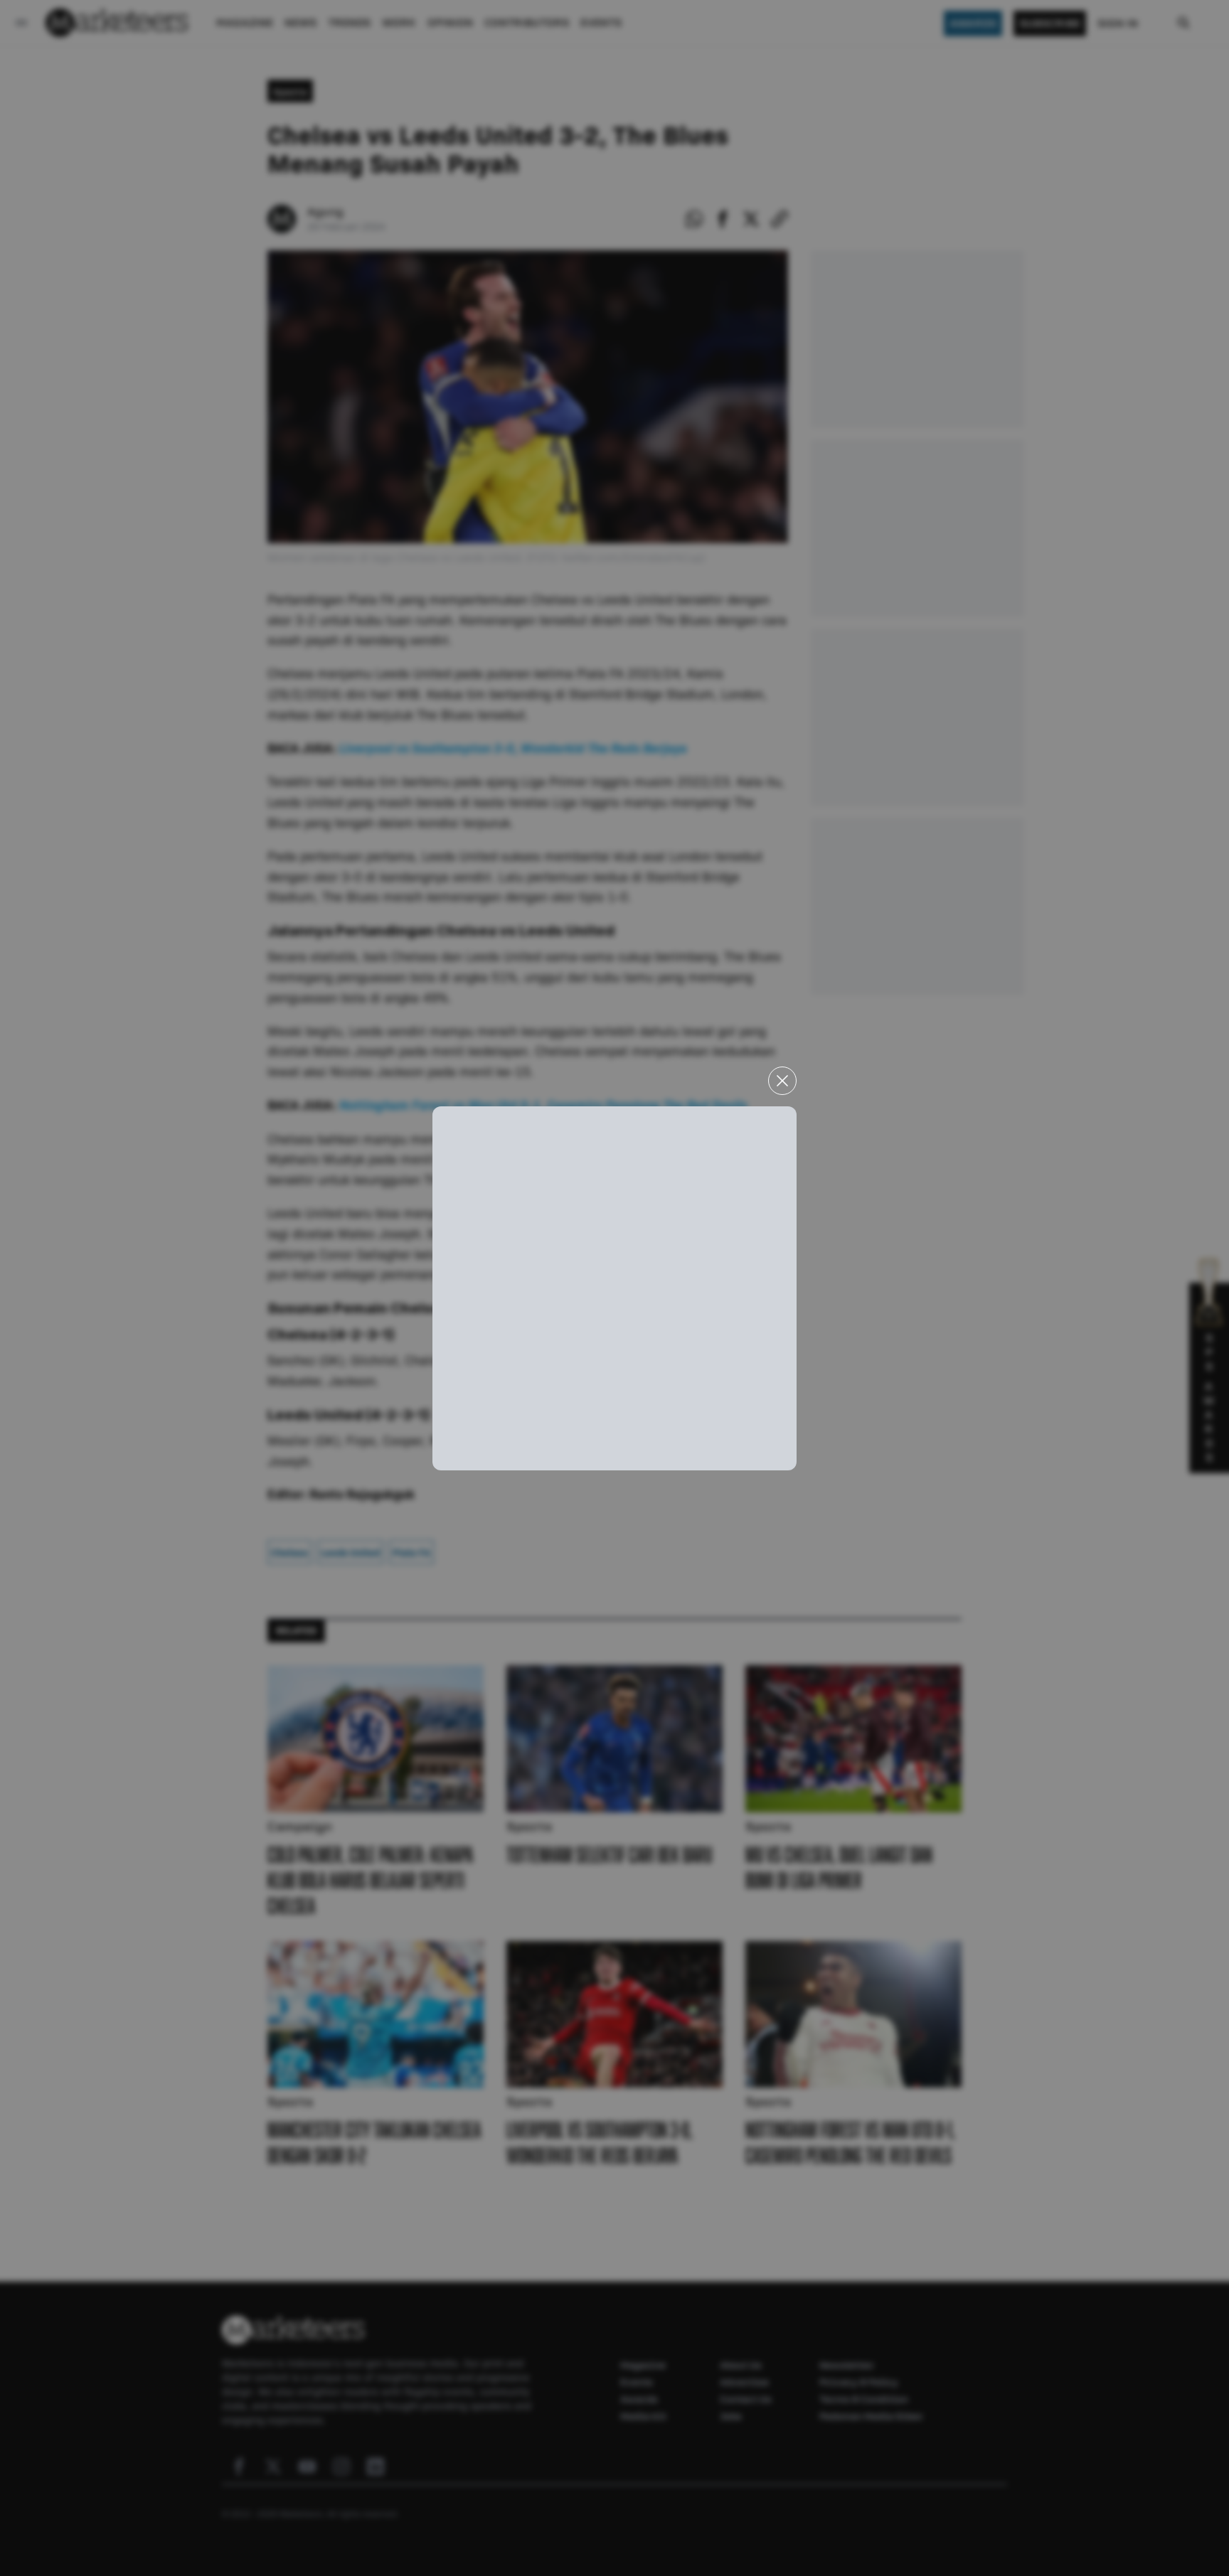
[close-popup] (782, 1081)
